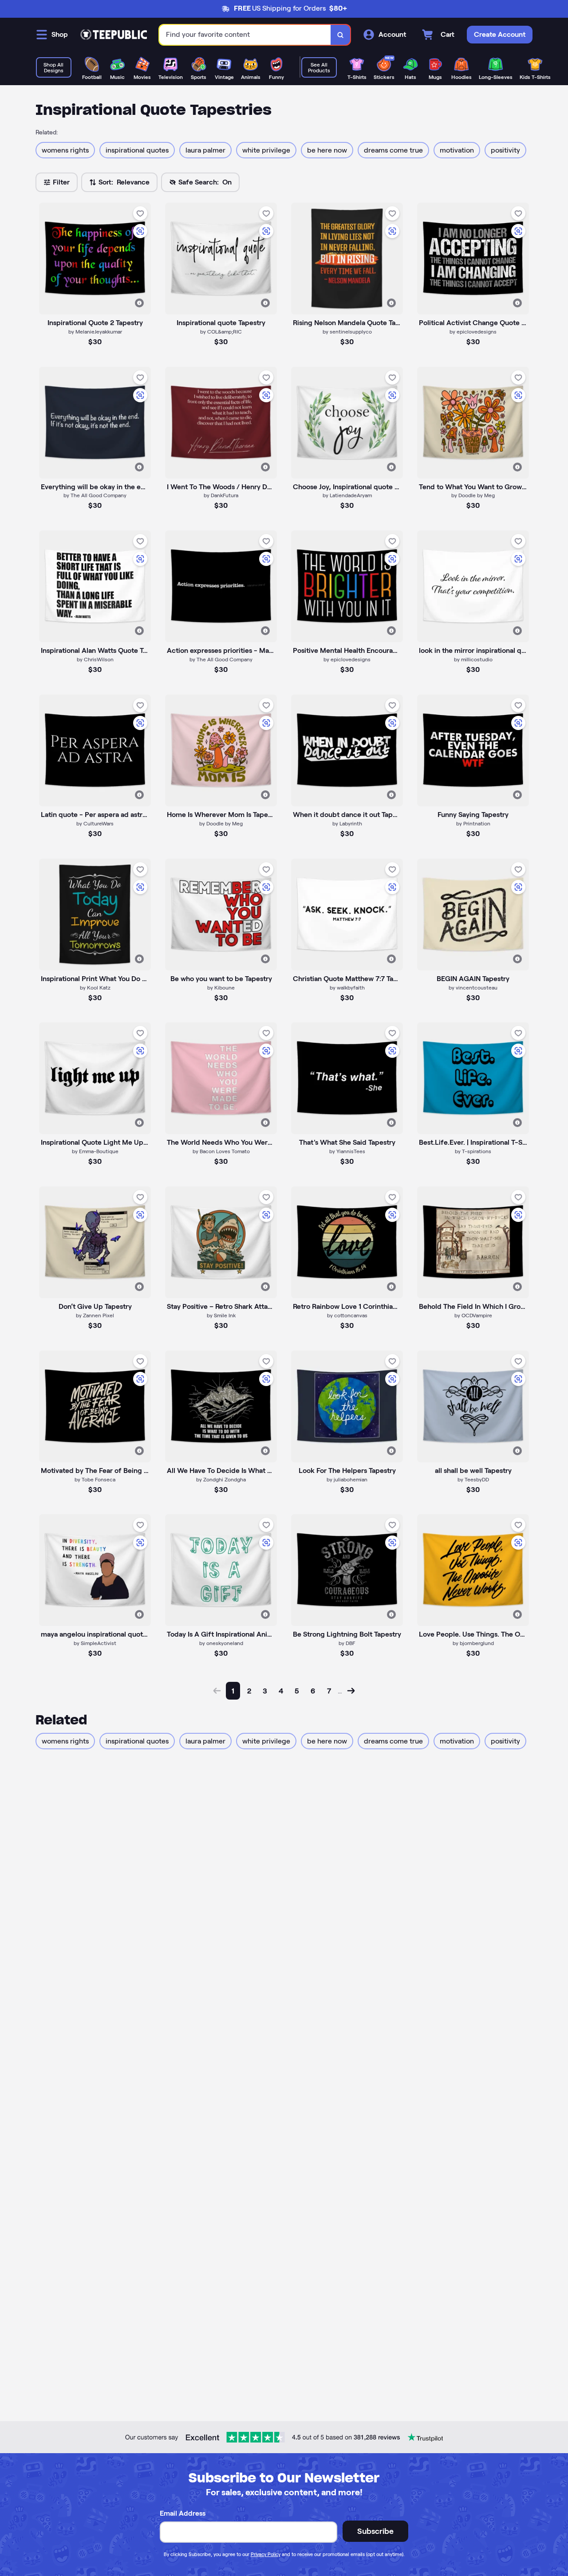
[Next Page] (351, 1691)
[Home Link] (114, 35)
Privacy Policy (266, 2554)
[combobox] (245, 35)
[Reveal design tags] (139, 303)
